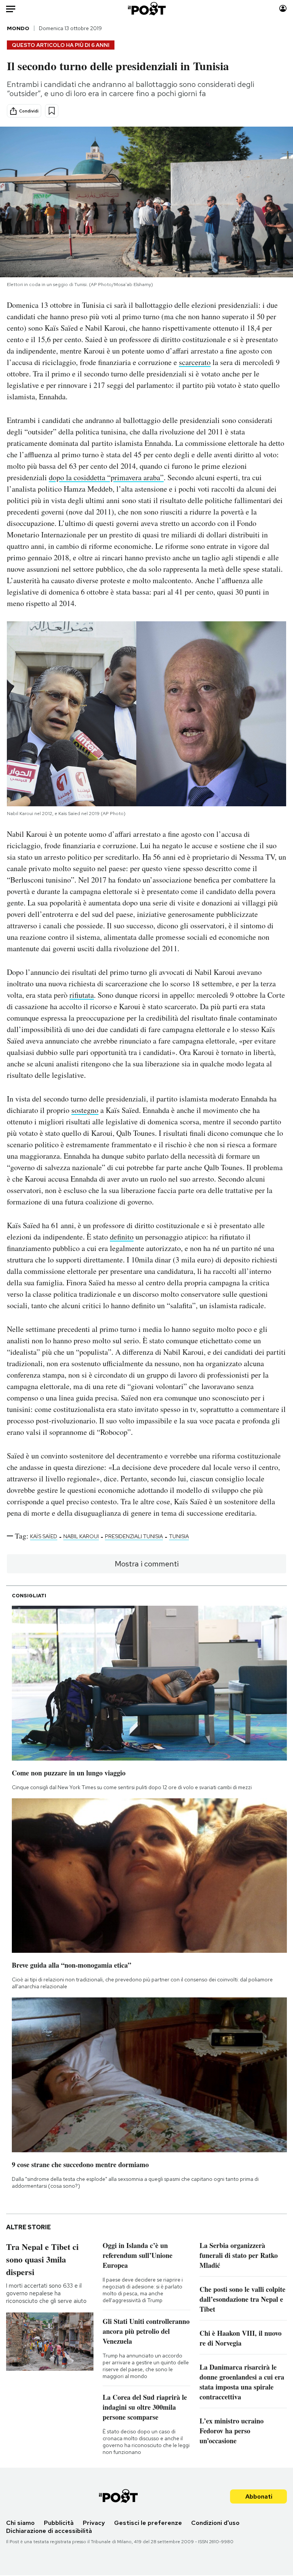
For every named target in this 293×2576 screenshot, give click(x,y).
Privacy (94, 2523)
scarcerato (195, 362)
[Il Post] (146, 9)
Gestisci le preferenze (148, 2523)
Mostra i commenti (147, 1564)
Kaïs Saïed (44, 1536)
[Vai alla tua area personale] (283, 9)
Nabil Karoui (81, 1536)
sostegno (85, 1110)
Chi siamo (20, 2523)
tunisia (179, 1536)
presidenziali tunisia (134, 1536)
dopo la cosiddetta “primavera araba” (106, 477)
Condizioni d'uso (215, 2523)
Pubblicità (59, 2523)
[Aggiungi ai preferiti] (52, 111)
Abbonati (259, 2496)
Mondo (18, 28)
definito (122, 1237)
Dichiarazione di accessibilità (49, 2531)
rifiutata (82, 995)
